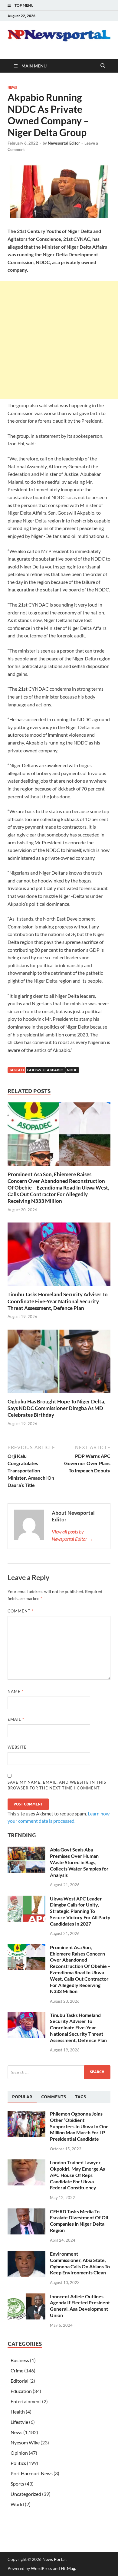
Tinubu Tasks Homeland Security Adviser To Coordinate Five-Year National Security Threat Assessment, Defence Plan (58, 1301)
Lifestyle (19, 2422)
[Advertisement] (59, 340)
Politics (18, 2463)
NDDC (72, 1070)
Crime (17, 2370)
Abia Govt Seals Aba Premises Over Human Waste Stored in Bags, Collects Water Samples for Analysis (79, 1862)
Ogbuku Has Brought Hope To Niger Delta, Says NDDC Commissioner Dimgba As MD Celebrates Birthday (56, 1408)
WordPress (41, 2568)
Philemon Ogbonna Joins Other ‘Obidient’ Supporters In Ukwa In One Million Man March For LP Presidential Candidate (79, 2126)
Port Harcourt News (32, 2473)
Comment (21, 1611)
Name (16, 1691)
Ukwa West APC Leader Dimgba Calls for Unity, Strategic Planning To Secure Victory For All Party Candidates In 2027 (80, 1911)
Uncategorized (26, 2494)
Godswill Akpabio (45, 1070)
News (12, 87)
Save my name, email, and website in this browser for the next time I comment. (57, 1785)
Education (21, 2391)
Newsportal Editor (64, 143)
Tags (80, 2097)
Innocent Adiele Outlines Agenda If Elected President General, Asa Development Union (80, 2306)
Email (16, 1719)
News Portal (54, 2559)
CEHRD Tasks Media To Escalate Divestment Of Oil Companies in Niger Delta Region (79, 2221)
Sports (17, 2484)
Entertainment (26, 2401)
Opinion (19, 2453)
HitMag (68, 2568)
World (17, 2504)
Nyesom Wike (25, 2442)
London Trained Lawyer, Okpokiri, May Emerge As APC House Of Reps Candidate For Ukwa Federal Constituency (77, 2175)
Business (20, 2360)
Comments (54, 2097)
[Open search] (103, 66)
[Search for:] (59, 2072)
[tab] (22, 2097)
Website (17, 1747)
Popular (22, 2097)
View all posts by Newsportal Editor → (72, 1535)
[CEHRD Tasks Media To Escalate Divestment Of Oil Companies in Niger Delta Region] (26, 2212)
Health (18, 2412)
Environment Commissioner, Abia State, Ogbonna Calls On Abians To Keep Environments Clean (80, 2263)
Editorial (20, 2381)
